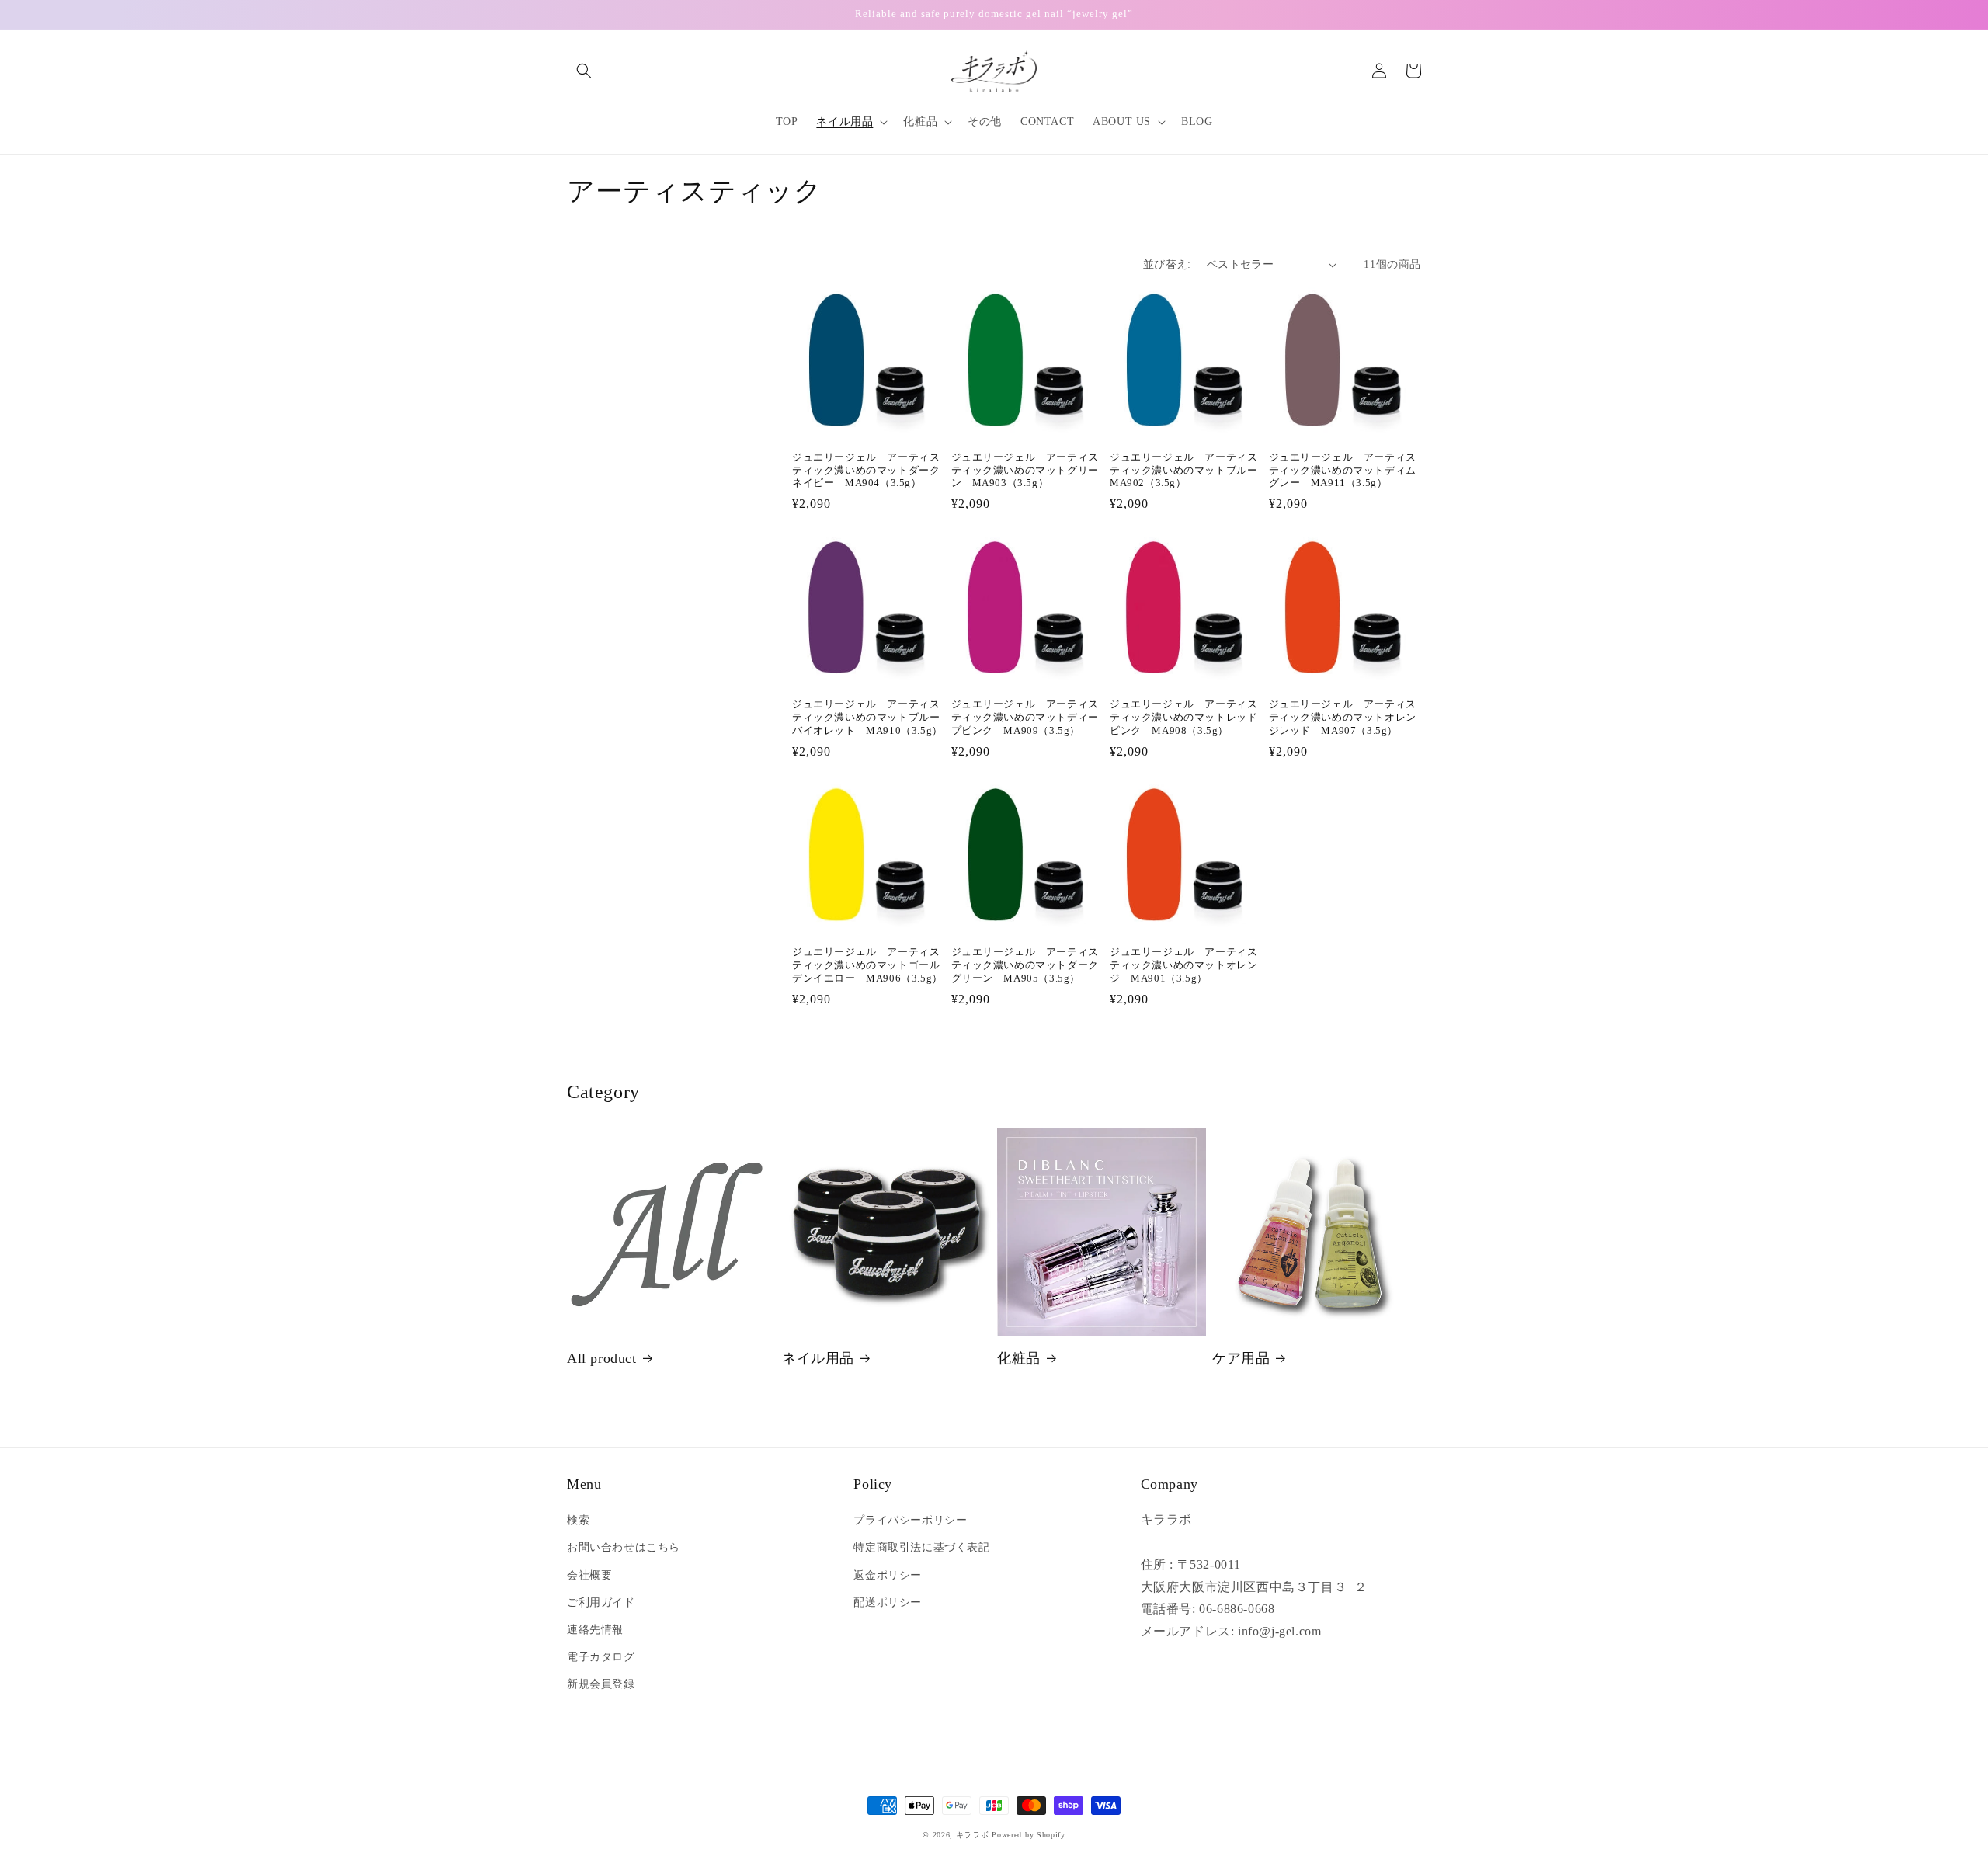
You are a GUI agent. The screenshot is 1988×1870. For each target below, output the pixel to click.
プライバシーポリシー (910, 1520)
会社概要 (589, 1575)
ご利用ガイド (601, 1602)
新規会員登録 (601, 1684)
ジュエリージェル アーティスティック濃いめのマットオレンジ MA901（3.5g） (1183, 965)
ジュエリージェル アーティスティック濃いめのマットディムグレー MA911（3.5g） (1343, 470)
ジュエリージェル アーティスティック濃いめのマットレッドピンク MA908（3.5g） (1183, 717)
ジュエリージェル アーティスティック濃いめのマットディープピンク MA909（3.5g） (1025, 717)
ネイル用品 (818, 1358)
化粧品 (1019, 1358)
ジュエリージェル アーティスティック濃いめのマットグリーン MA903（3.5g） (1025, 470)
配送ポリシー (888, 1602)
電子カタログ (601, 1657)
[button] (584, 71)
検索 (578, 1520)
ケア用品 (1241, 1358)
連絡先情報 (595, 1630)
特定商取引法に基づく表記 (921, 1547)
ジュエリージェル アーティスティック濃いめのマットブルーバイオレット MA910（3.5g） (867, 717)
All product (602, 1358)
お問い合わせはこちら (624, 1547)
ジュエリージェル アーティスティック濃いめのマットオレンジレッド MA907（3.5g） (1343, 717)
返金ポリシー (888, 1575)
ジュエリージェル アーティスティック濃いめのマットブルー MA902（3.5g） (1186, 470)
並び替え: (1167, 264)
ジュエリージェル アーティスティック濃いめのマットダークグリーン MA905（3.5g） (1025, 965)
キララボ (973, 1835)
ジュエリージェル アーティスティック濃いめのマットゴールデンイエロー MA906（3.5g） (867, 965)
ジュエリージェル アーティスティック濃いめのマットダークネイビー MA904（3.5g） (866, 470)
